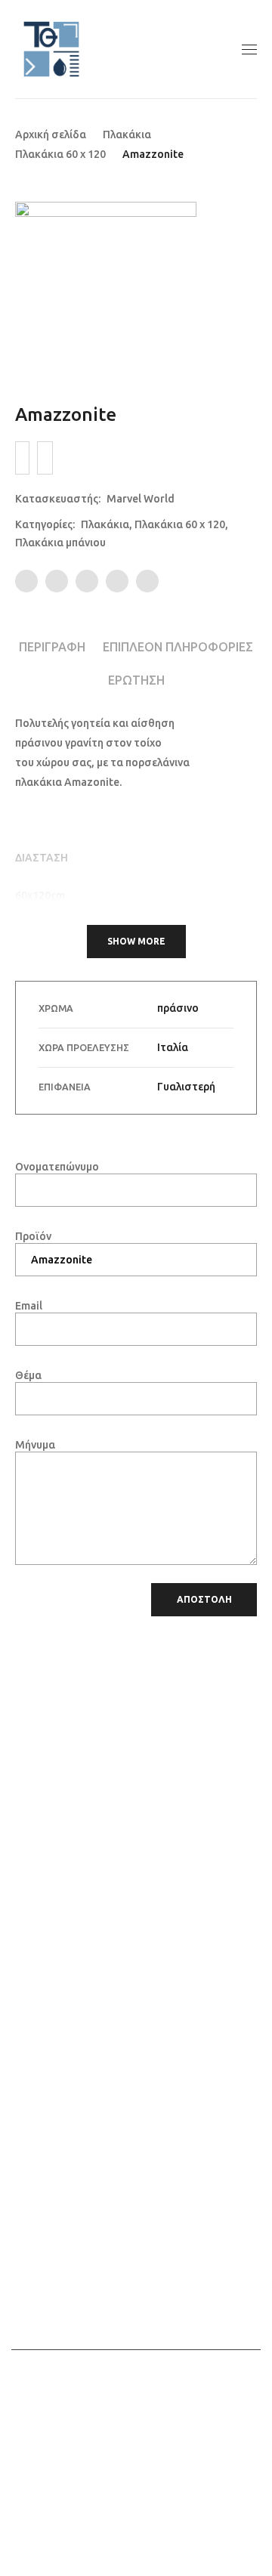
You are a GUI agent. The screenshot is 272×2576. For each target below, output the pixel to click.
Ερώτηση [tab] (136, 680)
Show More (136, 941)
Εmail (29, 1306)
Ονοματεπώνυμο (57, 1167)
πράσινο (178, 1008)
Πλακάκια (127, 135)
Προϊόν (33, 1236)
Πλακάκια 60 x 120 (60, 154)
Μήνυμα (35, 1445)
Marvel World (141, 499)
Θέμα (28, 1375)
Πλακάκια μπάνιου (60, 543)
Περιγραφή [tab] (52, 647)
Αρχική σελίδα (51, 135)
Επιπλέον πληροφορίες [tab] (178, 647)
